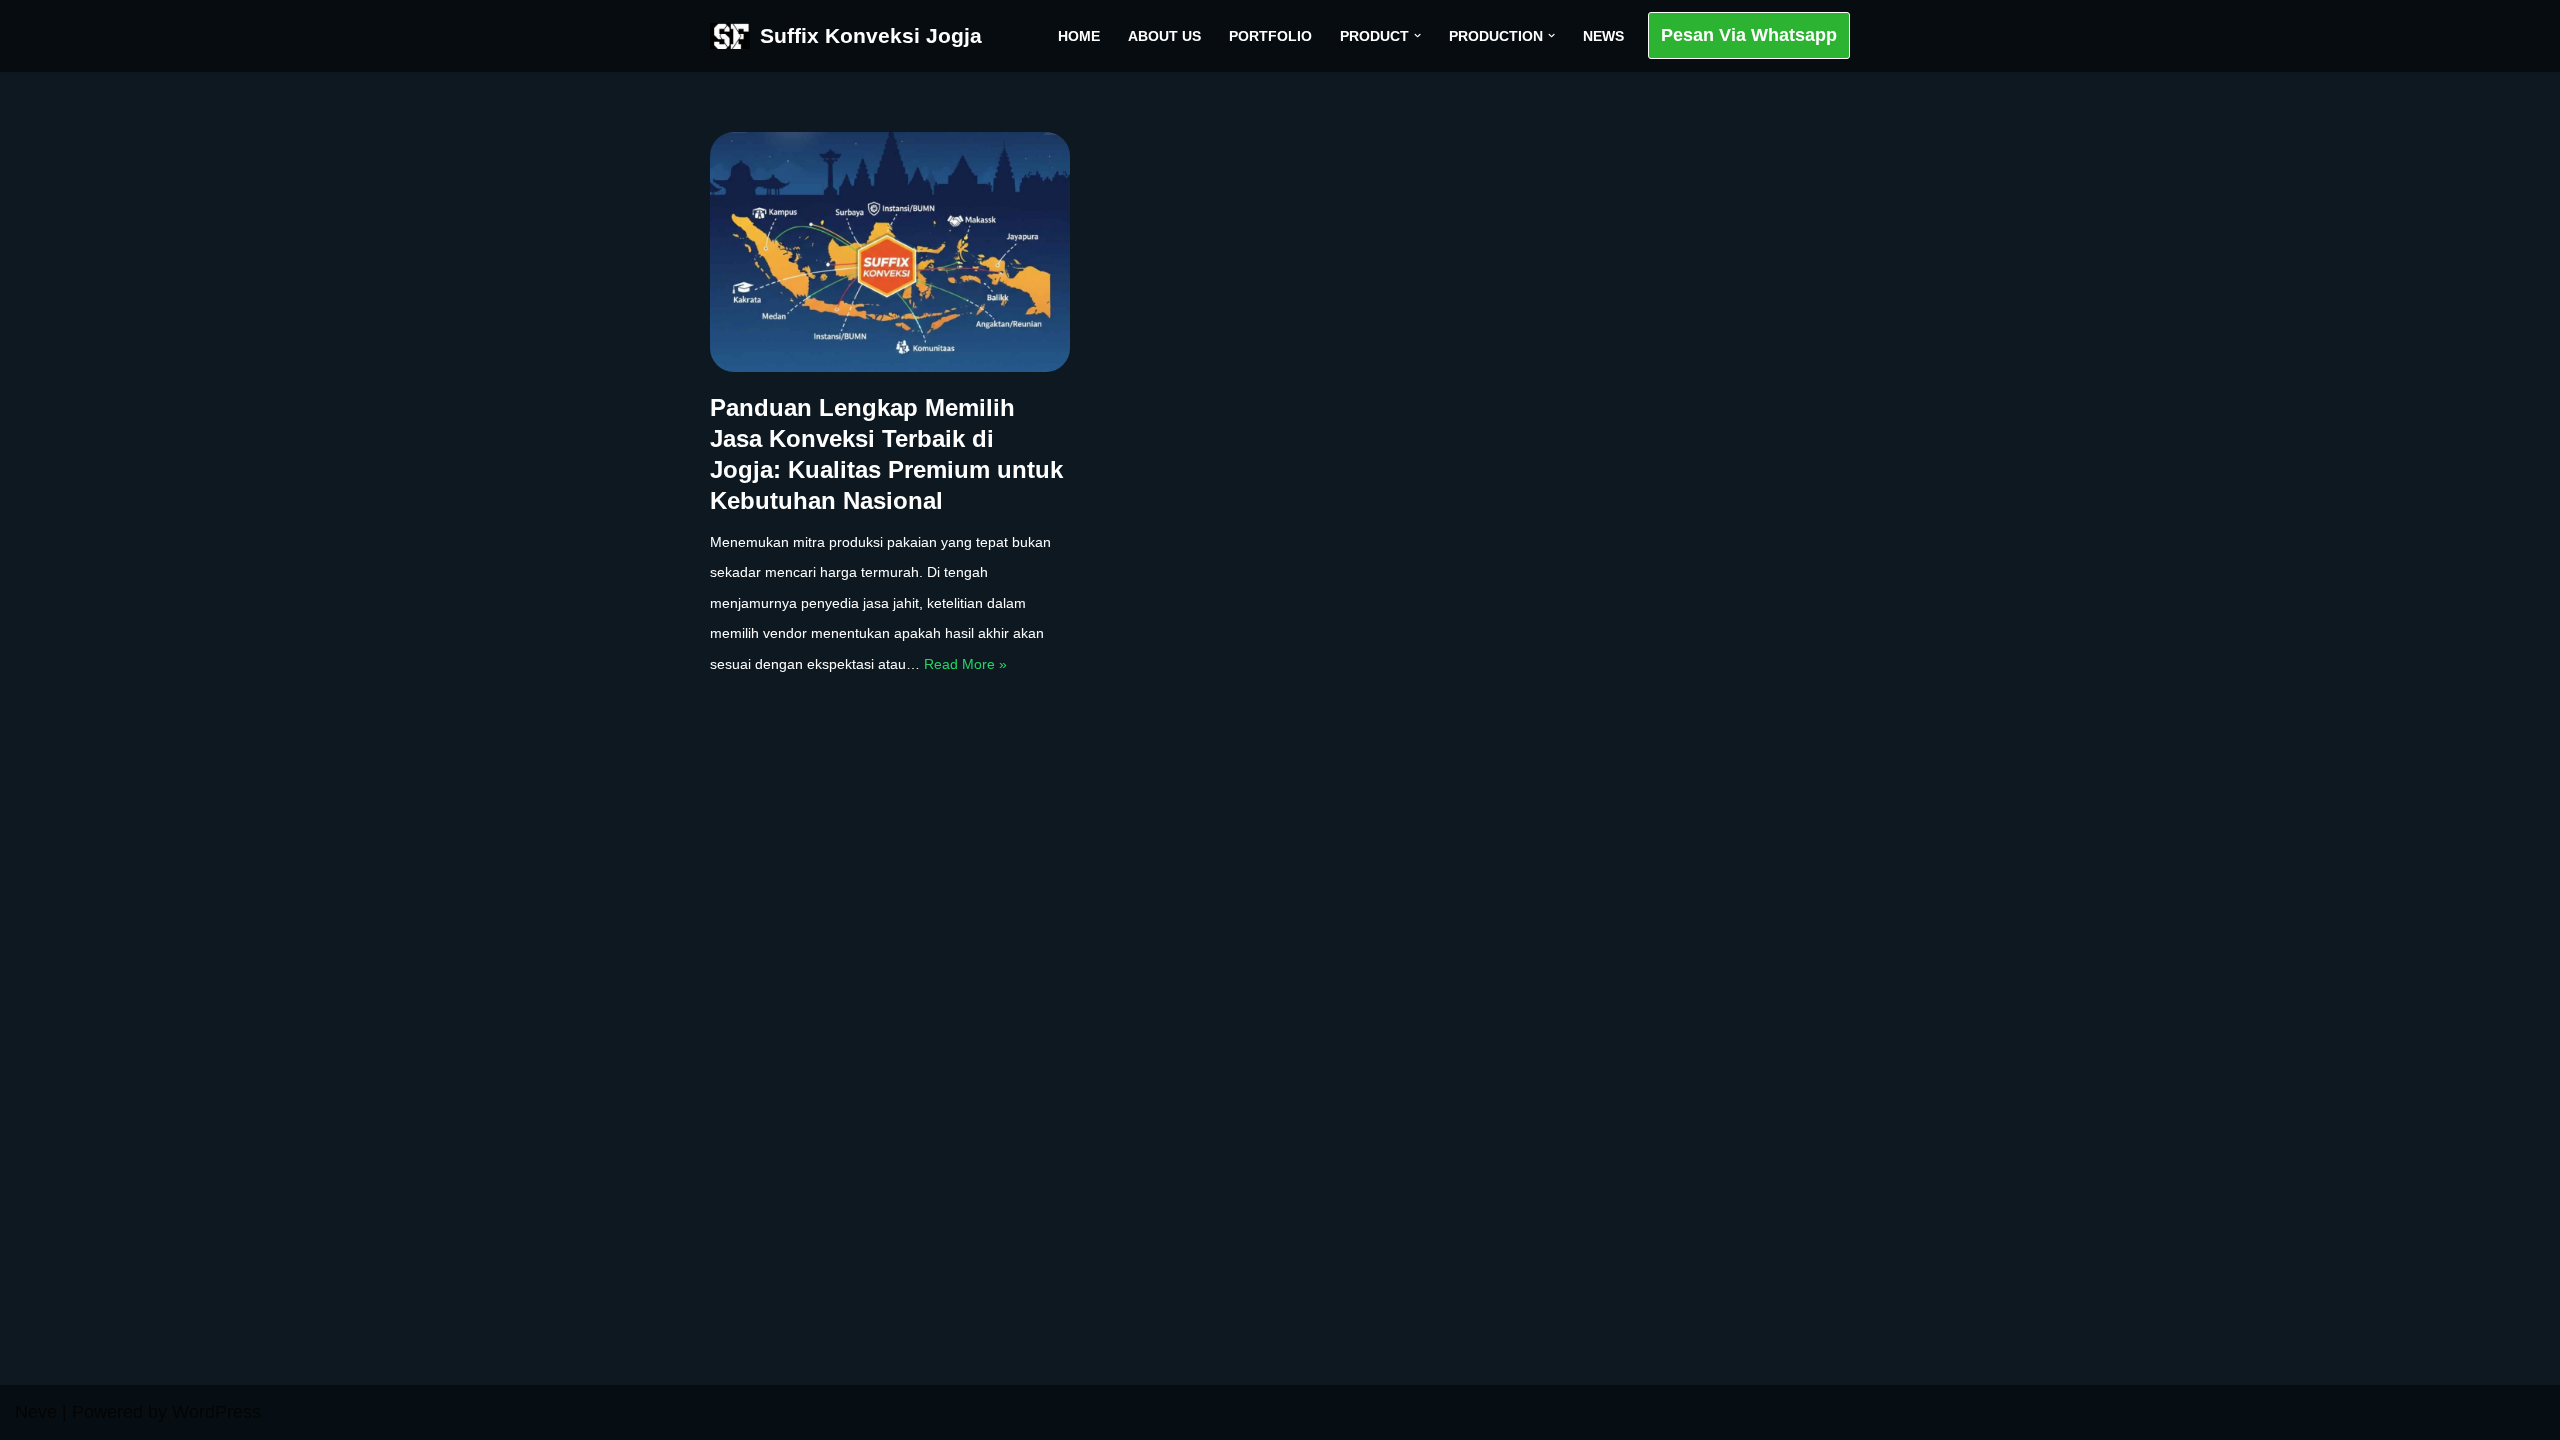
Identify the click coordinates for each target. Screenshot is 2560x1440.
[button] (1417, 35)
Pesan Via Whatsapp (1749, 35)
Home (1079, 36)
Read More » (965, 664)
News (1603, 36)
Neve (36, 1412)
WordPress (216, 1412)
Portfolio (1270, 36)
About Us (1164, 36)
